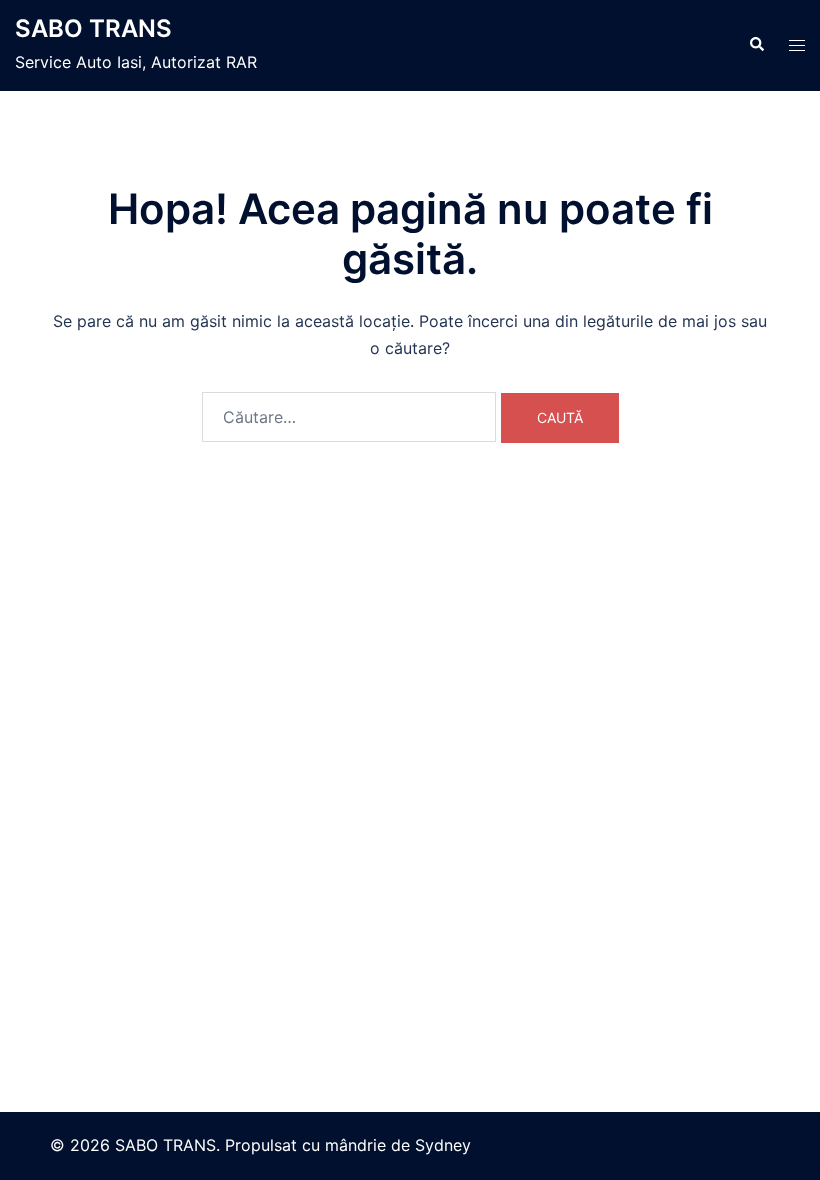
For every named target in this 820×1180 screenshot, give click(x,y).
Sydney (443, 1145)
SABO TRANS (93, 28)
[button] (756, 45)
